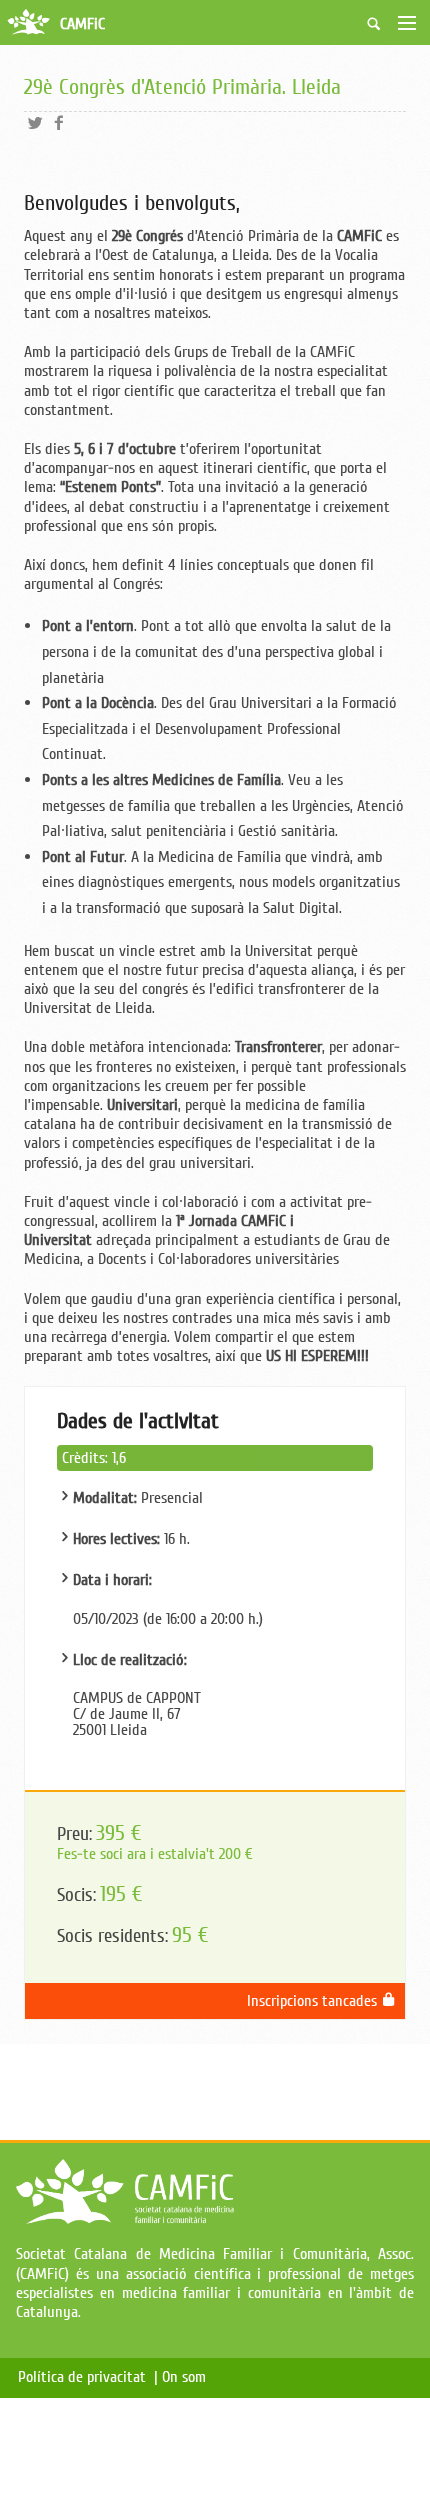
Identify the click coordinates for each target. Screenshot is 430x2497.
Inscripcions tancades (314, 2001)
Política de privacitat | (88, 2377)
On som (188, 2377)
